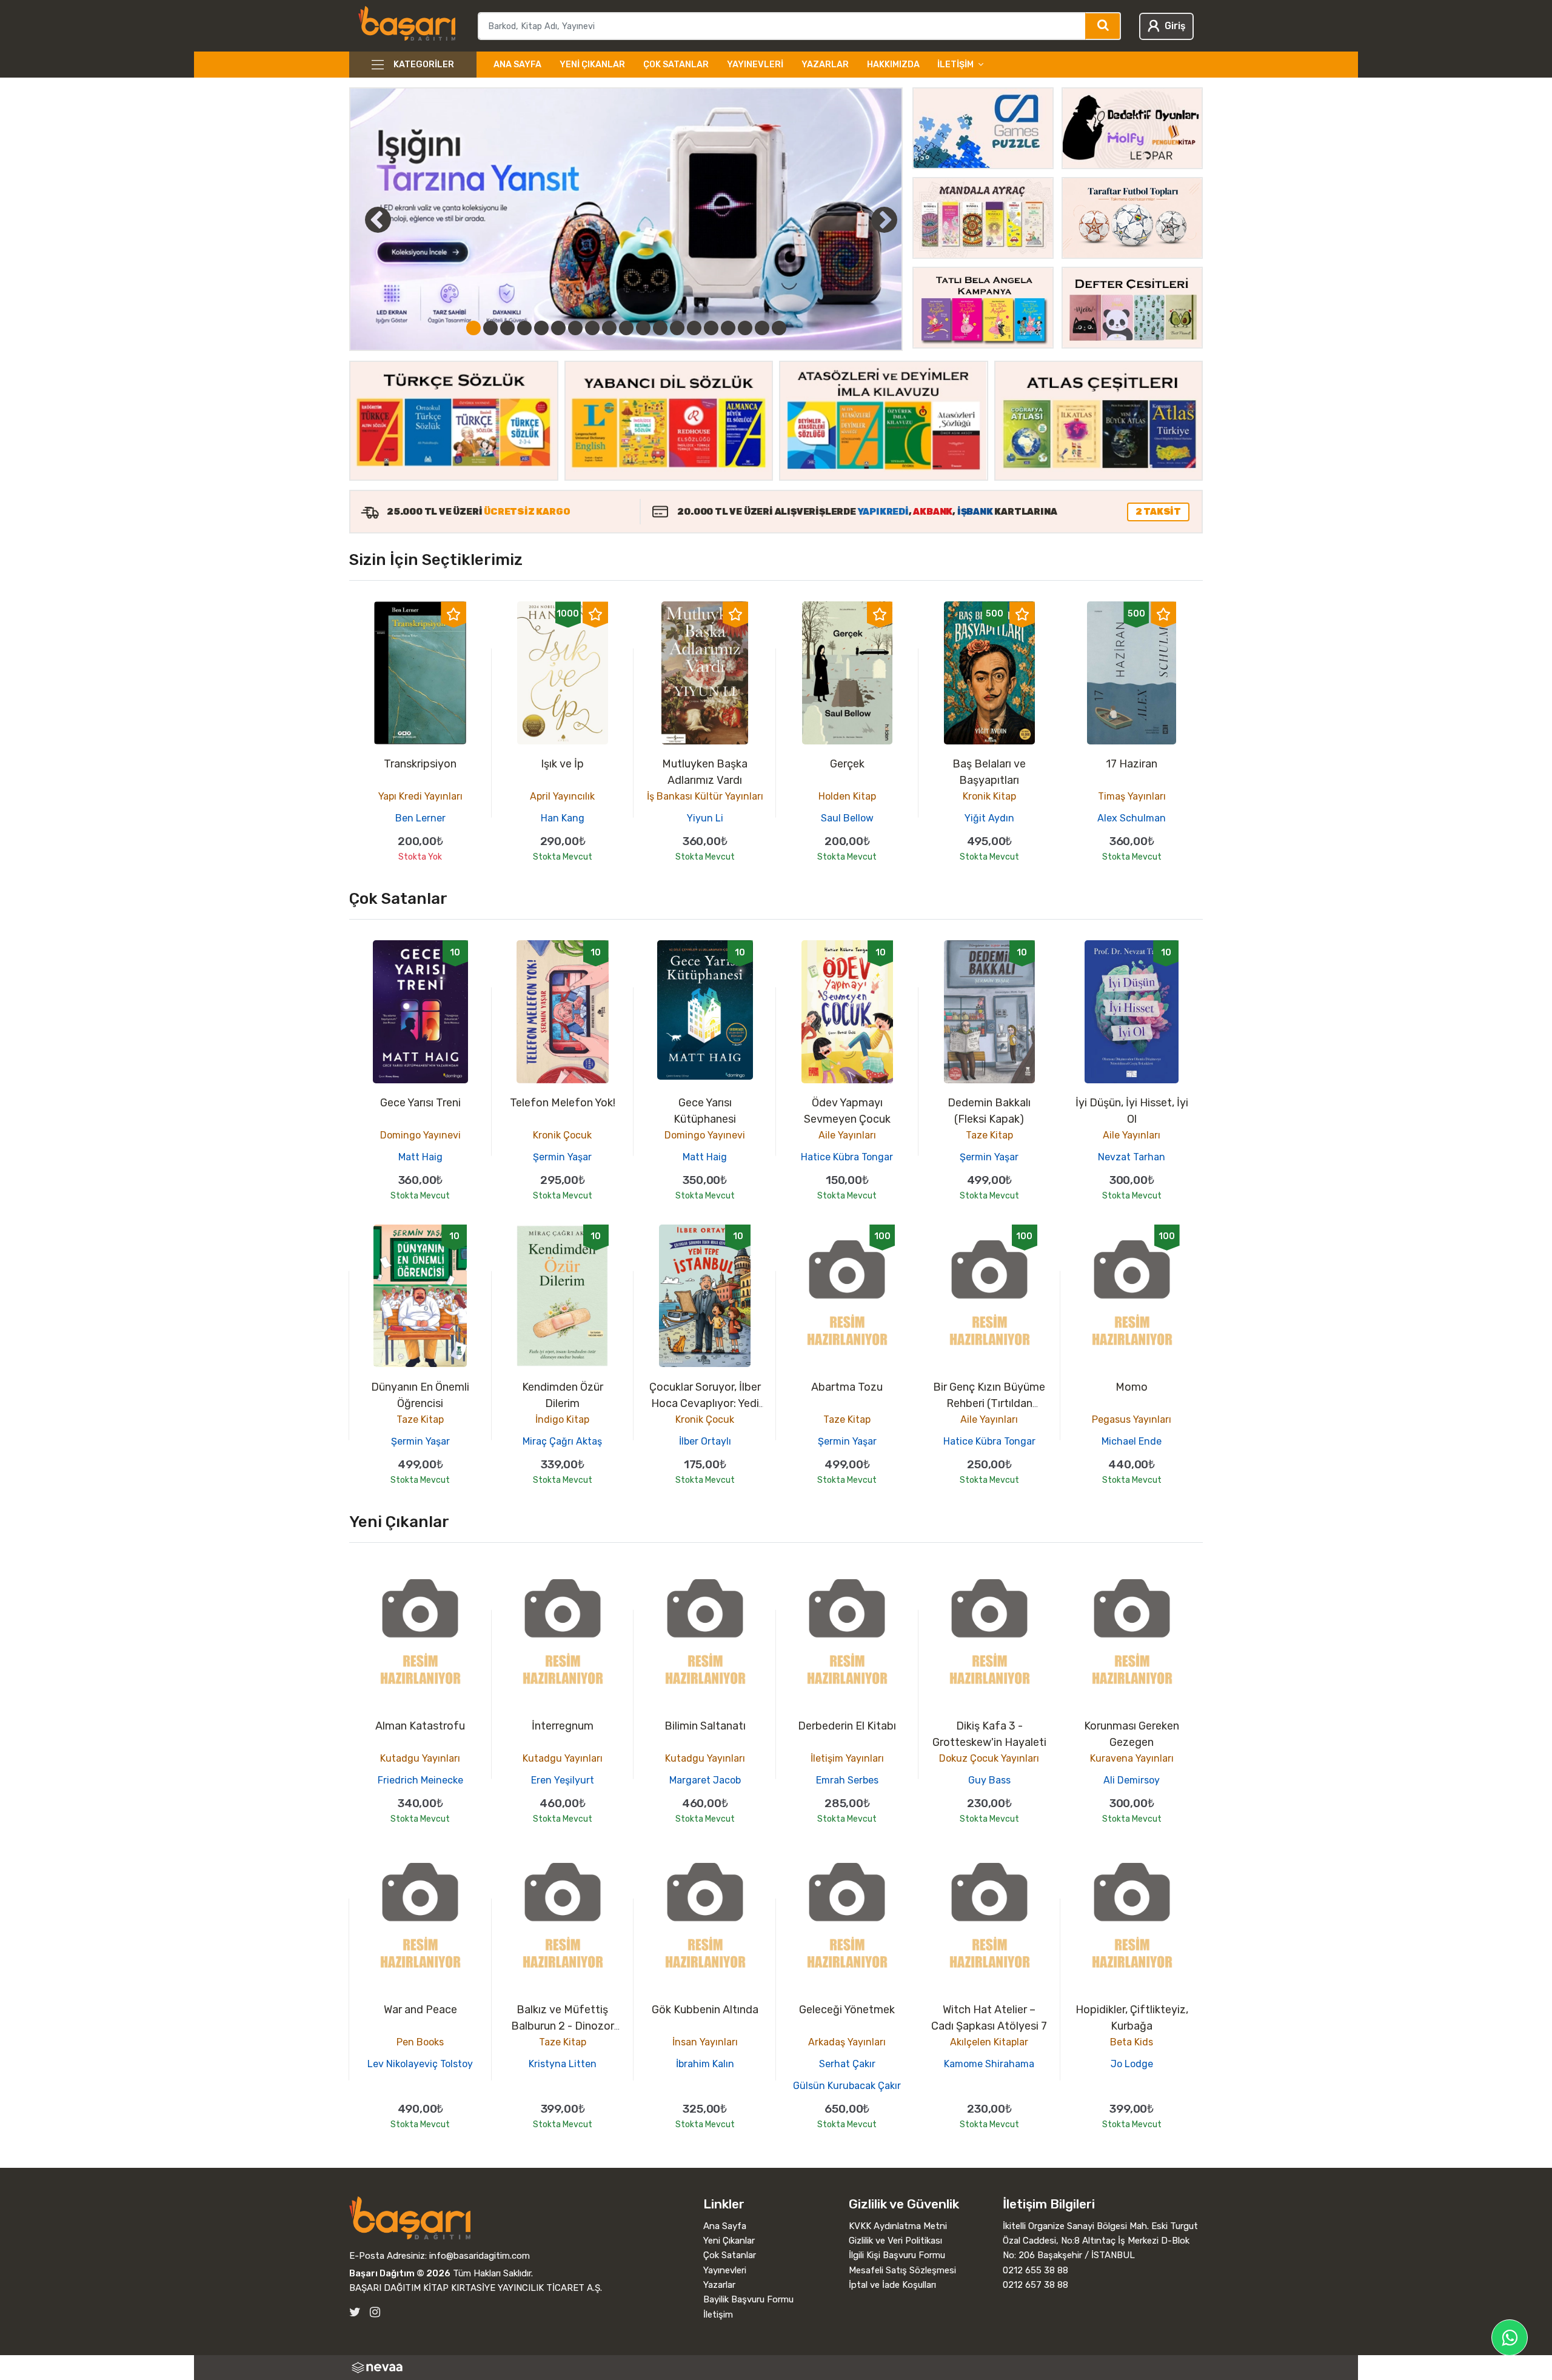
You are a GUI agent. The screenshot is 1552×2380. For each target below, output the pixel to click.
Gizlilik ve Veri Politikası (895, 2241)
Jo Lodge (1132, 2064)
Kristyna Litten (563, 2064)
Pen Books (420, 2042)
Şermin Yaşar (562, 1157)
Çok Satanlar (676, 65)
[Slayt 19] (779, 328)
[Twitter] (355, 2312)
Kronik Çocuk (562, 1135)
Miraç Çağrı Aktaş (562, 1441)
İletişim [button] (955, 65)
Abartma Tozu (847, 1387)
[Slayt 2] (490, 328)
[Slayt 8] (592, 328)
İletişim (718, 2315)
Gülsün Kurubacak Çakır (847, 2086)
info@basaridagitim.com (480, 2256)
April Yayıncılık (562, 796)
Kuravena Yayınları (1132, 1758)
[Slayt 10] (626, 328)
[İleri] (884, 219)
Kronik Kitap (989, 796)
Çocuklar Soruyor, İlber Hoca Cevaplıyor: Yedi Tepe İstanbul (705, 1403)
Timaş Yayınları (1132, 796)
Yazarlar (825, 65)
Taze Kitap (989, 1135)
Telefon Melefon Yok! (563, 1103)
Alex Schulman (1132, 818)
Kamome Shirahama (989, 2064)
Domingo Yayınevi (420, 1135)
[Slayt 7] (575, 328)
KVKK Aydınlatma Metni (898, 2226)
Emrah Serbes (847, 1780)
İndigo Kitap (562, 1419)
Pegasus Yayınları (1132, 1419)
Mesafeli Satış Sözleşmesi (902, 2270)
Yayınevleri (755, 65)
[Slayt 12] (660, 328)
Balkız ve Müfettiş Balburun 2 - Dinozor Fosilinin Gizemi (563, 2026)
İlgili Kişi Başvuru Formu (897, 2255)
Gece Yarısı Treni (420, 1103)
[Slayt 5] (541, 328)
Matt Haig (420, 1157)
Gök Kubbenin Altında (705, 2010)
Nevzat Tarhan (1132, 1157)
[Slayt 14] (694, 328)
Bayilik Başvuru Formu (748, 2299)
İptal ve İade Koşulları (892, 2285)
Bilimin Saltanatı (705, 1726)
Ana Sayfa (517, 65)
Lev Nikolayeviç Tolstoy (420, 2064)
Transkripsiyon (420, 764)
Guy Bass (989, 1780)
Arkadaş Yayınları (847, 2042)
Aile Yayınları (847, 1135)
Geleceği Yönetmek (847, 2010)
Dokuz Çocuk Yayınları (989, 1758)
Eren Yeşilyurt (563, 1780)
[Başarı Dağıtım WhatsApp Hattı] (1510, 2338)
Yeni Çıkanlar (592, 65)
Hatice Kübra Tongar (847, 1157)
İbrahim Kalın (705, 2064)
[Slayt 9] (609, 328)
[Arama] (1103, 26)
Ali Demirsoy (1132, 1780)
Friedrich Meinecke (420, 1780)
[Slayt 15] (711, 328)
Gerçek (847, 764)
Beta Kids (1132, 2042)
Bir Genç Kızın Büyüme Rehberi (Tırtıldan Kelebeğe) (989, 1403)
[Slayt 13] (677, 328)
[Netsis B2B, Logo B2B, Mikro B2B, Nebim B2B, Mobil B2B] (776, 2368)
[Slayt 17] (745, 328)
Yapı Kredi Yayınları (420, 796)
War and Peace (420, 2010)
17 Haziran (1132, 764)
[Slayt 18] (762, 328)
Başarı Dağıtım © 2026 (400, 2273)
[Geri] (364, 219)
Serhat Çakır (847, 2064)
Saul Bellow (847, 818)
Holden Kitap (847, 796)
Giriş (1175, 26)
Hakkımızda (893, 65)
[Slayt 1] (473, 328)
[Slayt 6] (558, 328)
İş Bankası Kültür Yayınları (705, 796)
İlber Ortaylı (705, 1441)
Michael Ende (1132, 1441)
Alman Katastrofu (420, 1726)
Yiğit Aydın (989, 818)
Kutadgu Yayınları (420, 1758)
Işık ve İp (562, 764)
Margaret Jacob (705, 1780)
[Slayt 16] (728, 328)
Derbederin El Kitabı (847, 1726)
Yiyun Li (705, 818)
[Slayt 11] (643, 328)
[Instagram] (375, 2312)
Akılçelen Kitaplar (989, 2042)
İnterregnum (563, 1726)
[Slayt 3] (507, 328)
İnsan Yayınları (705, 2042)
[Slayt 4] (524, 328)
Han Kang (563, 818)
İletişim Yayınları (847, 1758)
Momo (1132, 1387)
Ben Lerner (420, 818)
